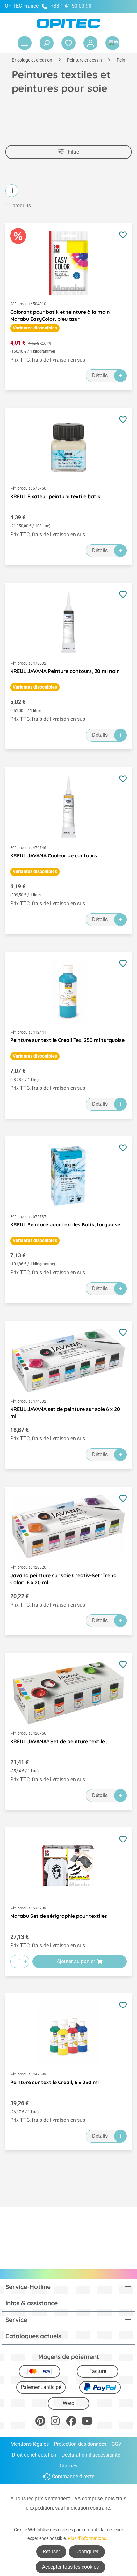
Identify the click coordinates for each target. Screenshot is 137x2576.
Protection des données (80, 2444)
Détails (100, 376)
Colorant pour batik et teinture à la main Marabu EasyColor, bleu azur (60, 315)
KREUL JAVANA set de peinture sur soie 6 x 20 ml (65, 1412)
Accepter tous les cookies (70, 2567)
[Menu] (25, 43)
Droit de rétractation (34, 2455)
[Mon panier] (112, 43)
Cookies (68, 2466)
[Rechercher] (47, 43)
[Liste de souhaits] (68, 43)
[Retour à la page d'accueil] (68, 23)
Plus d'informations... (89, 2538)
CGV (116, 2444)
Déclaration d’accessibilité (91, 2455)
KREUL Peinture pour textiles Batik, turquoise (65, 1224)
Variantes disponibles (35, 328)
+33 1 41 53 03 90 (71, 6)
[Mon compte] (90, 43)
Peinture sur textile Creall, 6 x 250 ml (54, 2082)
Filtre (73, 152)
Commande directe (73, 2477)
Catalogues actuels (33, 2336)
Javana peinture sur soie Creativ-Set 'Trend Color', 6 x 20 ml (63, 1579)
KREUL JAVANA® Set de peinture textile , (59, 1741)
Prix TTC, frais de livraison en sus (48, 360)
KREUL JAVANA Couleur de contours (54, 855)
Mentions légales (30, 2444)
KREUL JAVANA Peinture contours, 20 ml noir (65, 671)
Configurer (87, 2552)
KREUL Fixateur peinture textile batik (55, 496)
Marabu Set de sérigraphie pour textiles (59, 1916)
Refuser (51, 2552)
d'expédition (39, 2508)
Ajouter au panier (76, 1961)
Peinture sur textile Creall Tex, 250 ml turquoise (67, 1040)
